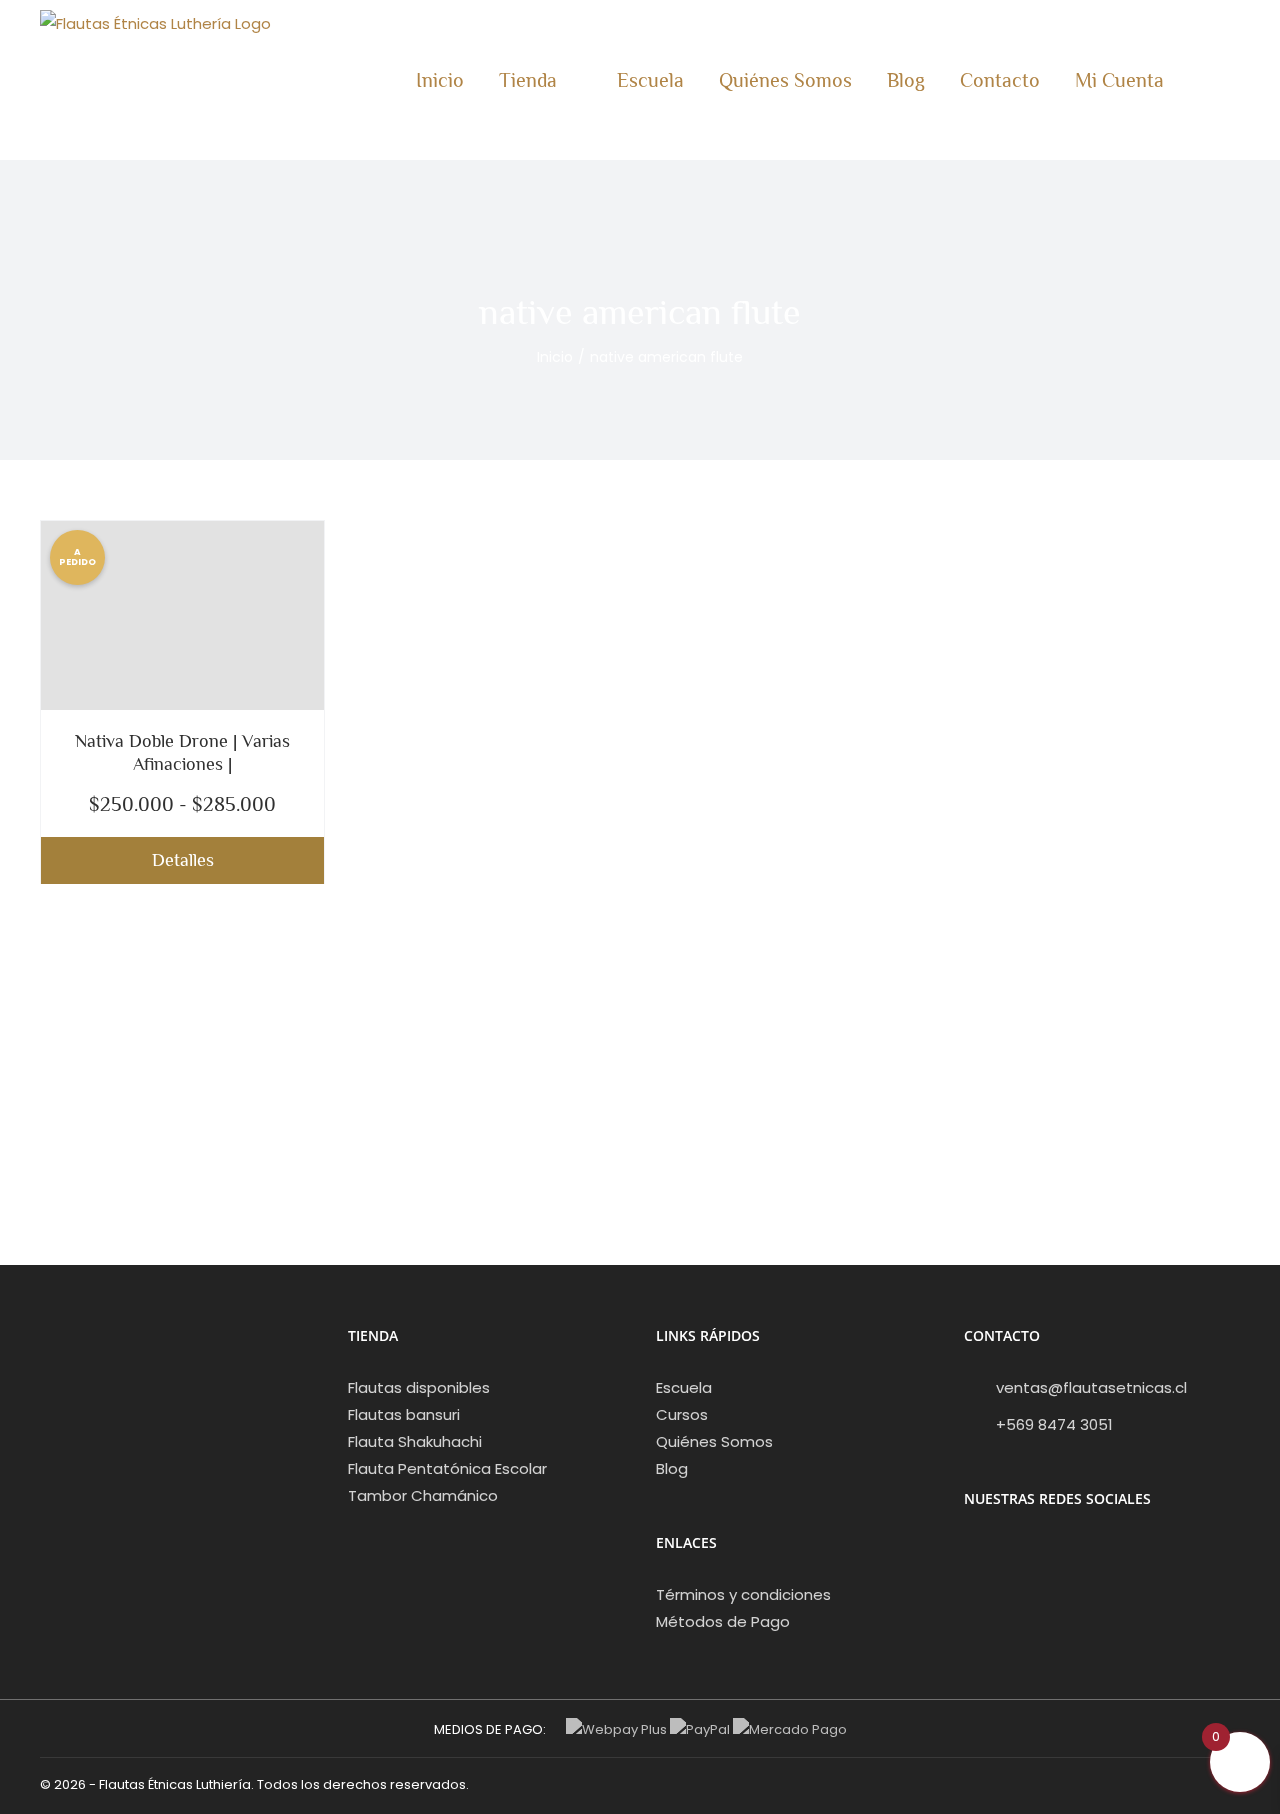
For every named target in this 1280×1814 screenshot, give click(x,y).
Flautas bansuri (404, 1414)
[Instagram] (997, 1551)
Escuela (684, 1387)
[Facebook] (970, 1551)
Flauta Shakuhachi (415, 1441)
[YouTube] (1024, 1551)
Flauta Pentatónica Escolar (447, 1468)
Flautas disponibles (419, 1387)
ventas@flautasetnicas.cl (1091, 1387)
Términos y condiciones (743, 1594)
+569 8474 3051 (1054, 1424)
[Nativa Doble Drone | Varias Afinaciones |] (182, 615)
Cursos (682, 1414)
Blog (672, 1468)
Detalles (183, 860)
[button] (1232, 80)
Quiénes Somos (714, 1441)
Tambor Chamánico (423, 1495)
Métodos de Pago (723, 1621)
